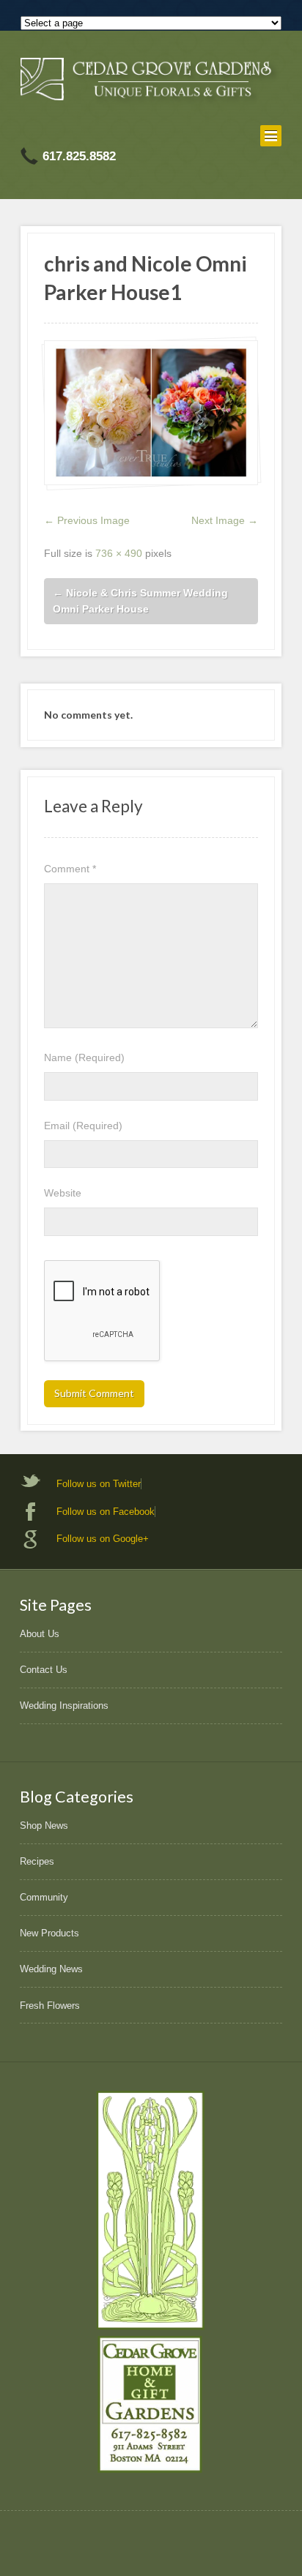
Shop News (44, 1826)
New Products (49, 1933)
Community (44, 1897)
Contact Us (44, 1670)
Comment (70, 869)
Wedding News (51, 1969)
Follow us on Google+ (103, 1539)
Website (63, 1193)
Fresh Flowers (50, 2006)
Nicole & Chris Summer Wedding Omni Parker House (140, 601)
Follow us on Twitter (99, 1484)
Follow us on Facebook (106, 1512)
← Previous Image (87, 520)
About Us (40, 1634)
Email (83, 1126)
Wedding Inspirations (64, 1706)
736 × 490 (119, 553)
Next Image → (225, 520)
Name (84, 1057)
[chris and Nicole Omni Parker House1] (151, 413)
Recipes (37, 1861)
